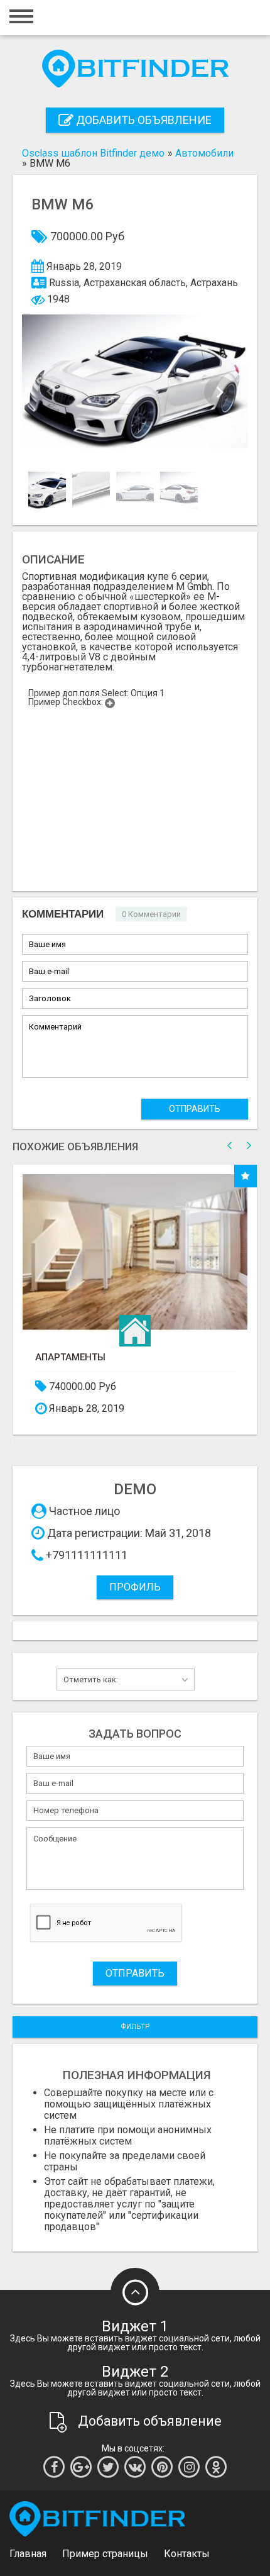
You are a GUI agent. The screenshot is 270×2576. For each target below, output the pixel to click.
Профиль (135, 1587)
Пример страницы (105, 2554)
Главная (28, 2554)
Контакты (187, 2554)
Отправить (195, 1109)
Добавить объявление (143, 120)
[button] (220, 392)
